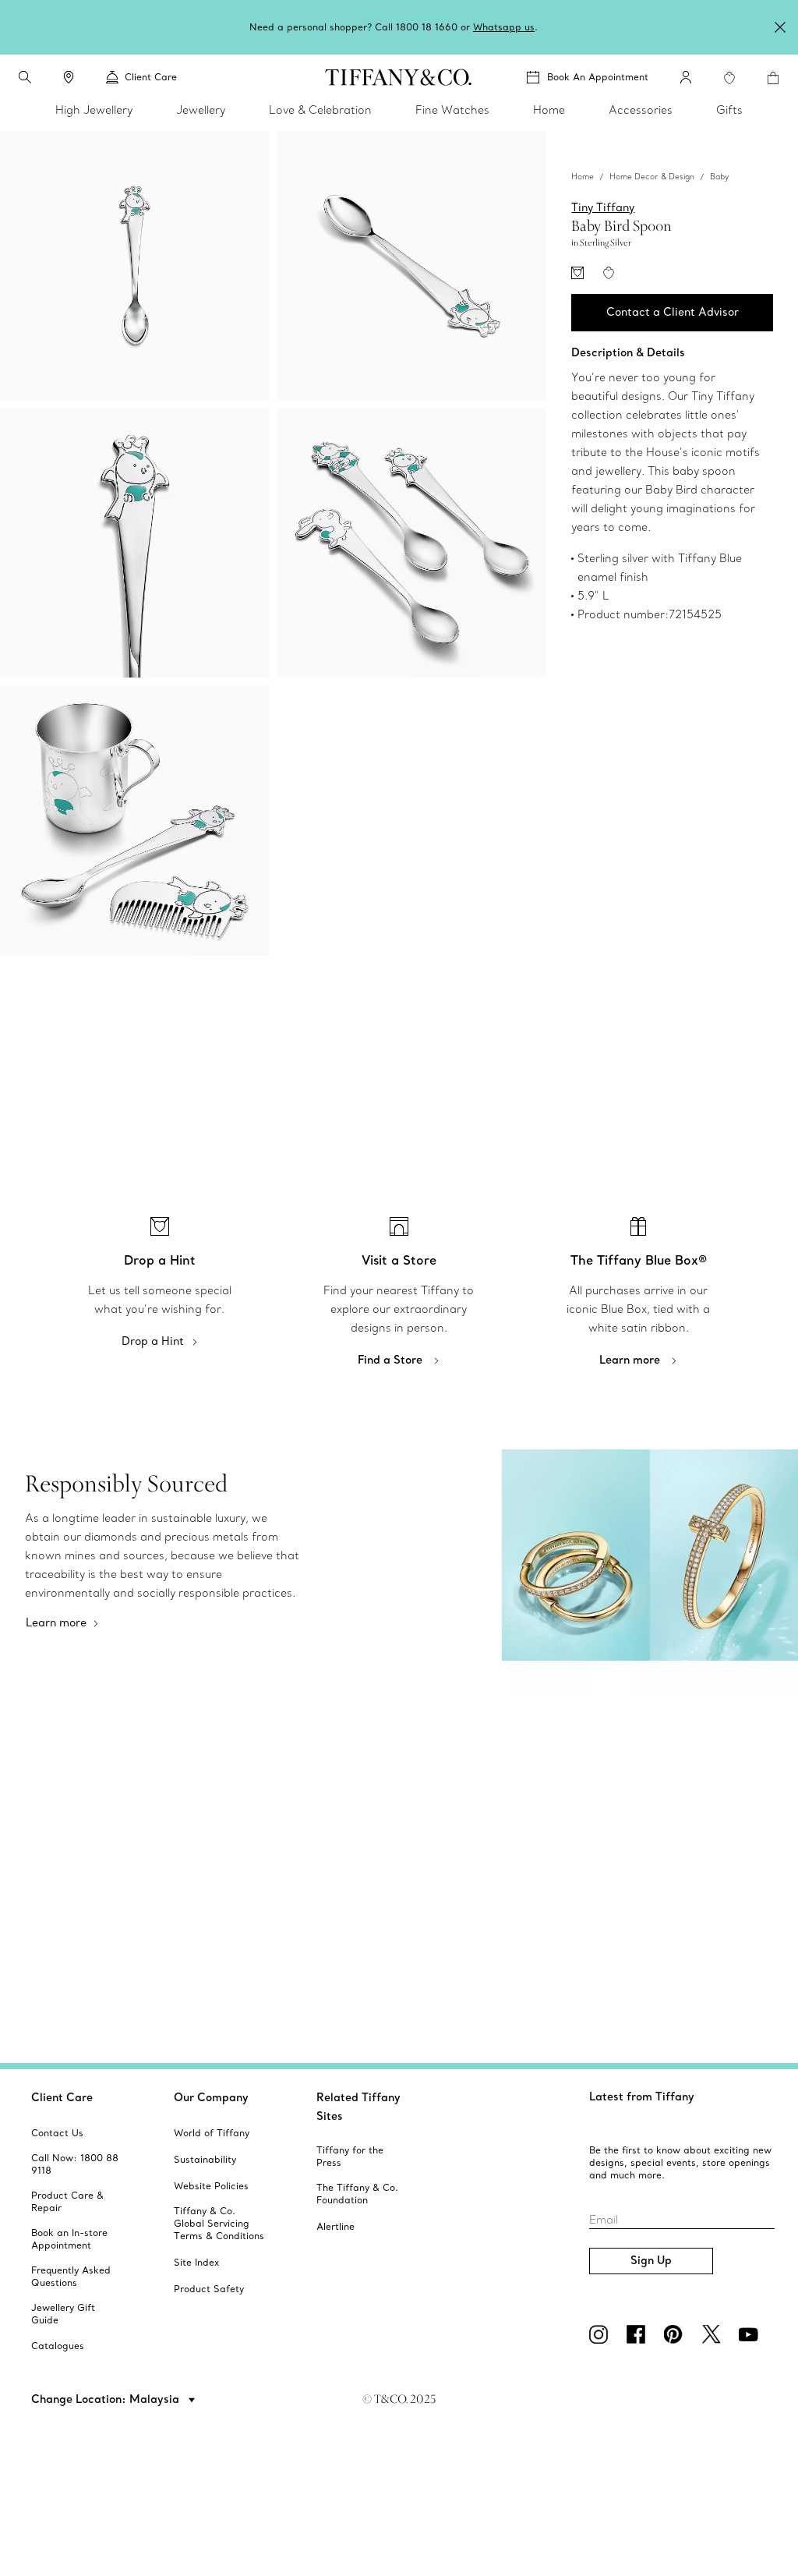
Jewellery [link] (201, 110)
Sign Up (651, 2260)
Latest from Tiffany (642, 2097)
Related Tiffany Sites (358, 2107)
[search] (25, 77)
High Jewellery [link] (94, 110)
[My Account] (686, 77)
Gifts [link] (729, 110)
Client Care (62, 2097)
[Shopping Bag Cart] (773, 78)
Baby (719, 177)
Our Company (211, 2097)
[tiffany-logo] (399, 77)
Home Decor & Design (652, 177)
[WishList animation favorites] (729, 78)
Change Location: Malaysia (107, 2399)
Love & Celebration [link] (320, 110)
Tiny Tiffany (603, 207)
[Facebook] (639, 2334)
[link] (69, 77)
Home (583, 177)
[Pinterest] (676, 2334)
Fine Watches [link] (452, 110)
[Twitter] (714, 2334)
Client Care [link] (151, 77)
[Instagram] (602, 2334)
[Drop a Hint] (577, 273)
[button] (25, 77)
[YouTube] (751, 2334)
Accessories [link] (641, 110)
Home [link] (549, 110)
